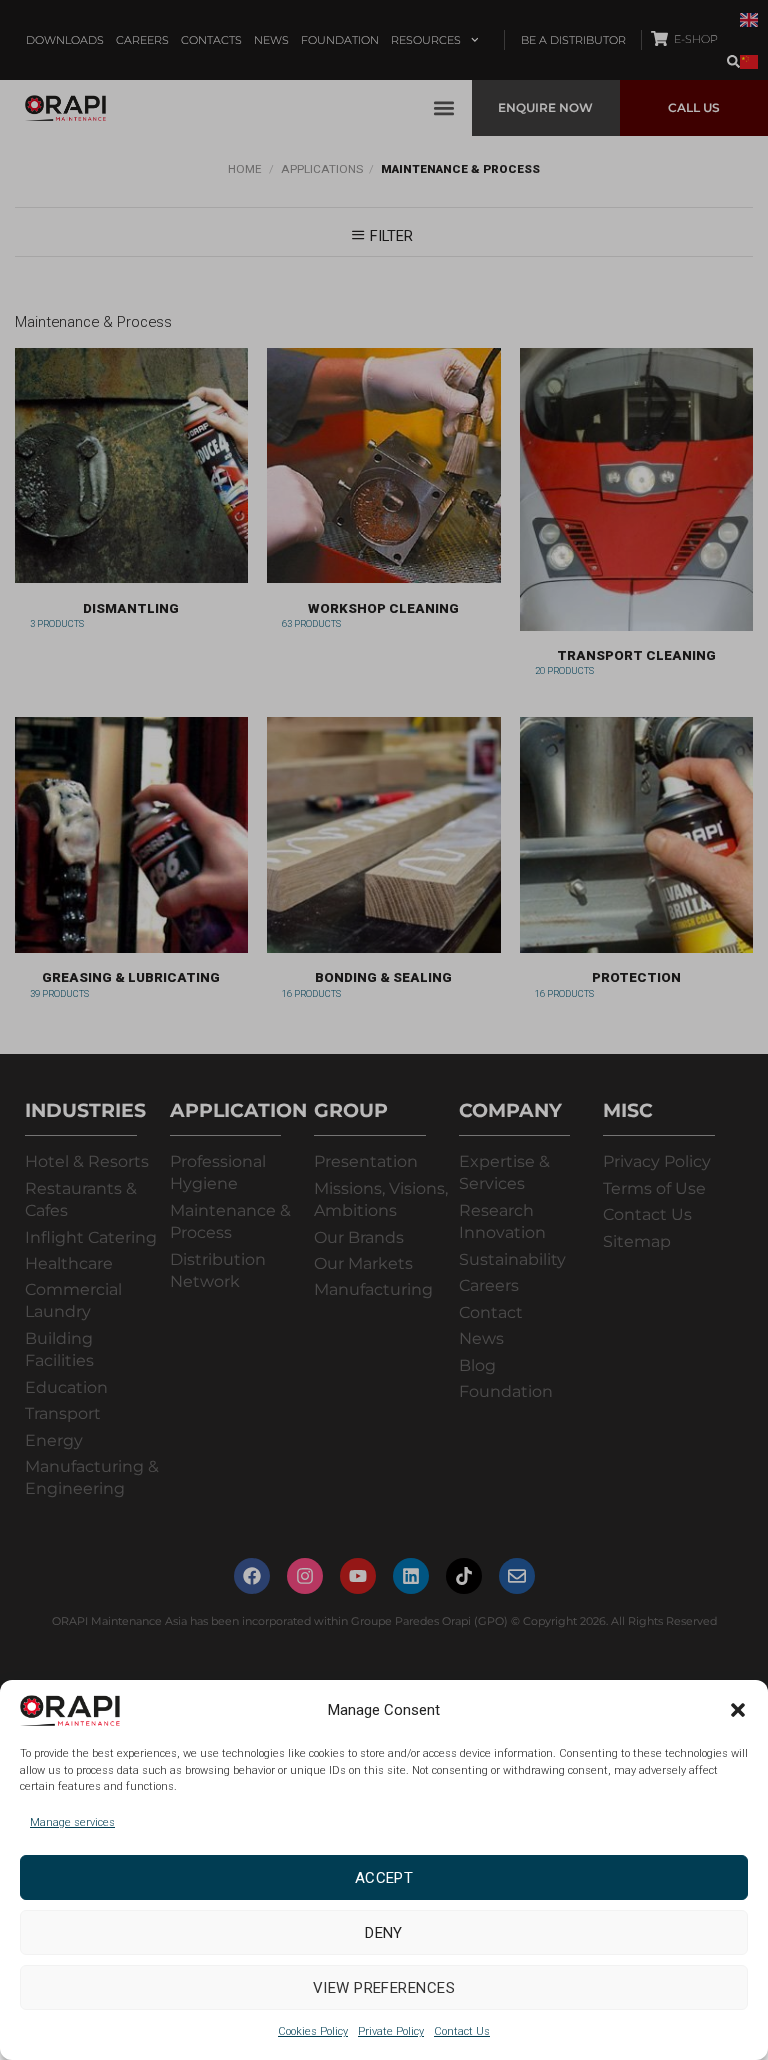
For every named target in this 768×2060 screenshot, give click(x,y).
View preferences (384, 1988)
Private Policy (391, 2031)
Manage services (72, 1822)
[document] (384, 1030)
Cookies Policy (313, 2031)
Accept (384, 1878)
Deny (384, 1933)
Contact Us (462, 2031)
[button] (738, 1710)
